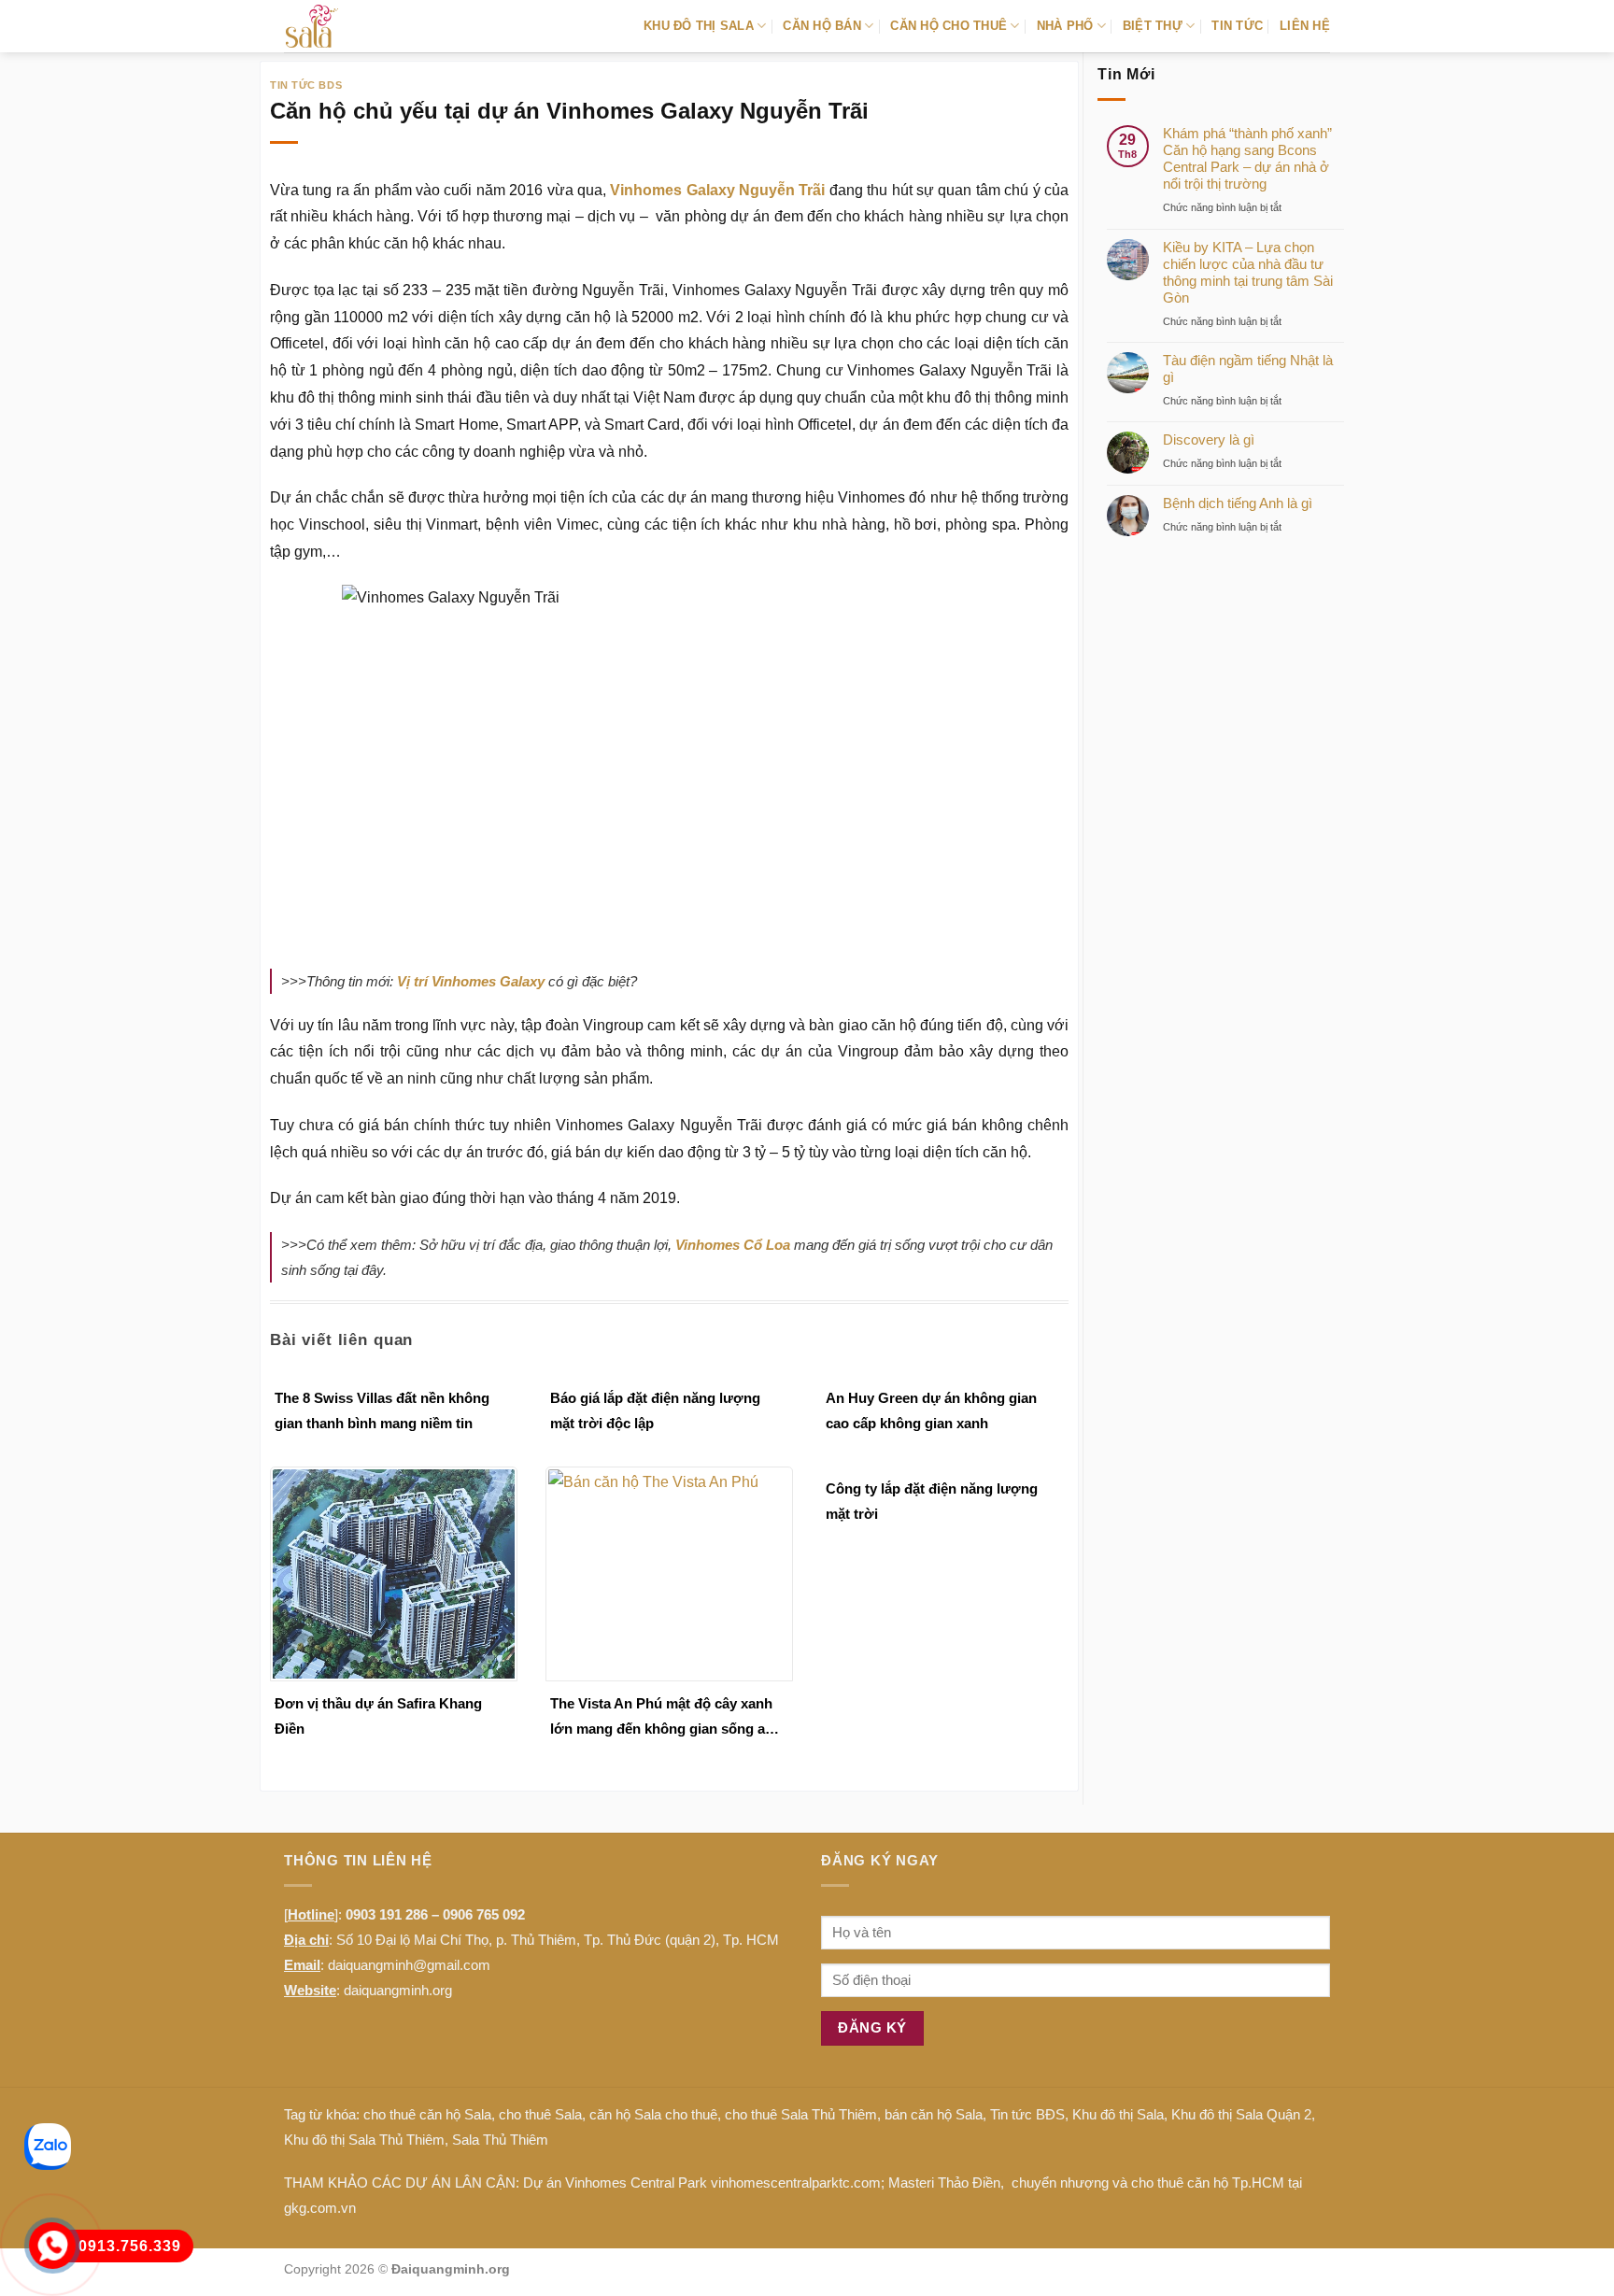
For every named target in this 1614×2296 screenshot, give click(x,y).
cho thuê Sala (540, 2114)
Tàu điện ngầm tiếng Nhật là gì (1248, 368)
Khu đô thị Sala (1118, 2114)
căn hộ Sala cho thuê (653, 2114)
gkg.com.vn (320, 2208)
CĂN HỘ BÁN (822, 26)
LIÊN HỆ (1305, 26)
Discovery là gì (1209, 439)
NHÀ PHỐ (1065, 26)
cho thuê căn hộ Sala (427, 2114)
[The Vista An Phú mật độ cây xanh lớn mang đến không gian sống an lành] (669, 1573)
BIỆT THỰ (1153, 26)
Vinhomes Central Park (636, 2183)
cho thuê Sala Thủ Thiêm (801, 2114)
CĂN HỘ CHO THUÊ (949, 26)
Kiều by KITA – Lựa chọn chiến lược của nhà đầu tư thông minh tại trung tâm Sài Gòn (1248, 272)
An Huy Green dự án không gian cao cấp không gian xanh (931, 1410)
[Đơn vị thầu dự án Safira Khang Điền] (394, 1573)
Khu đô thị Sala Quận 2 (1241, 2114)
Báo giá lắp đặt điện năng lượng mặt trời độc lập (655, 1410)
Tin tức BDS (306, 85)
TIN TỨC (1237, 26)
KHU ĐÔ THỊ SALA (699, 26)
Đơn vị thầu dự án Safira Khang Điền (378, 1716)
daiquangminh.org (398, 1990)
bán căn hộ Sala (934, 2114)
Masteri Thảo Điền (944, 2183)
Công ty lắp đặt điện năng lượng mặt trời (932, 1501)
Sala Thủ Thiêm (500, 2140)
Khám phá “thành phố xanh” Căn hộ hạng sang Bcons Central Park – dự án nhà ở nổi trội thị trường (1247, 158)
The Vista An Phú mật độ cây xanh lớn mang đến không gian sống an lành (662, 1718)
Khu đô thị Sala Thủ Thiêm (364, 2140)
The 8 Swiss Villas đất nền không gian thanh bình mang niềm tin (382, 1410)
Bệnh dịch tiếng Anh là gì (1238, 503)
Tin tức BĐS (1027, 2114)
